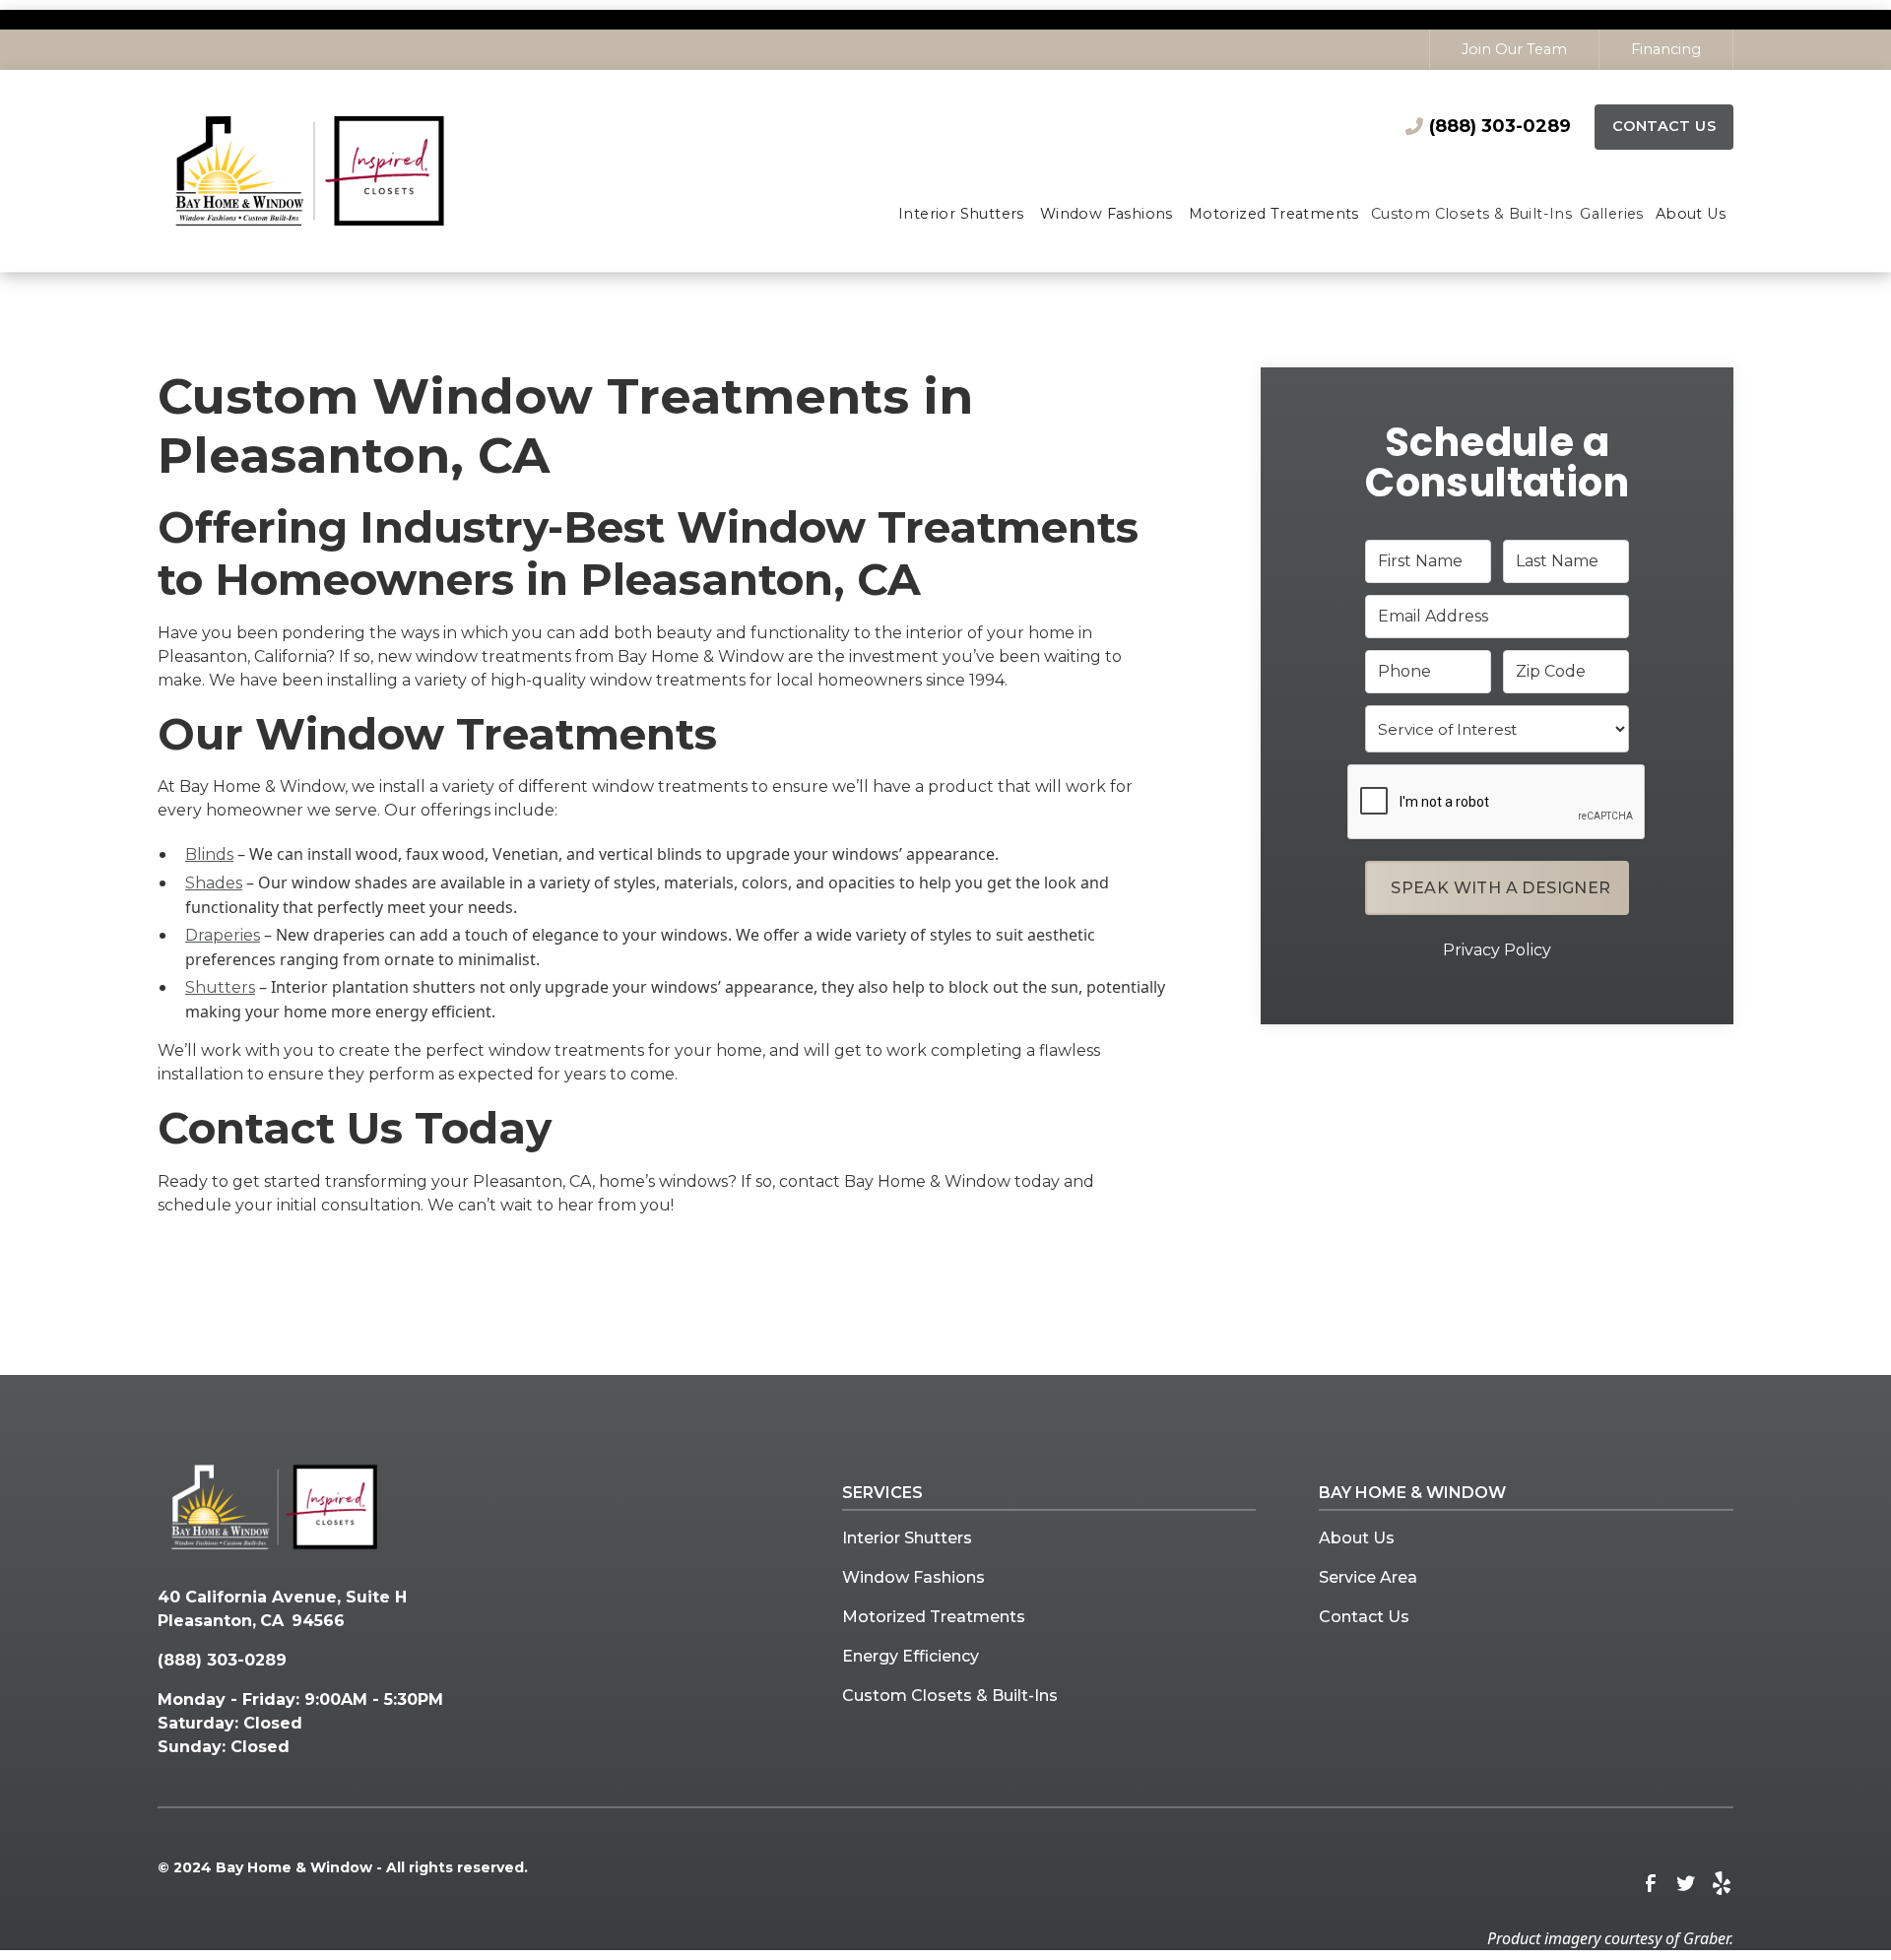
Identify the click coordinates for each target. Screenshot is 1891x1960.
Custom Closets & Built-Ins (950, 1696)
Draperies (223, 935)
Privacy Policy (1497, 950)
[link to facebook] (1651, 1883)
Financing (1666, 49)
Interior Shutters (907, 1538)
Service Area (1368, 1577)
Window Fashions (913, 1577)
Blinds (209, 854)
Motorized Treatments (934, 1617)
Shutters (220, 987)
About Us (1357, 1538)
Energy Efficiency (911, 1656)
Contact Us (1664, 126)
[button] (961, 216)
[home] (348, 171)
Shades (214, 883)
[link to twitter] (1686, 1883)
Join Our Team (1514, 49)
